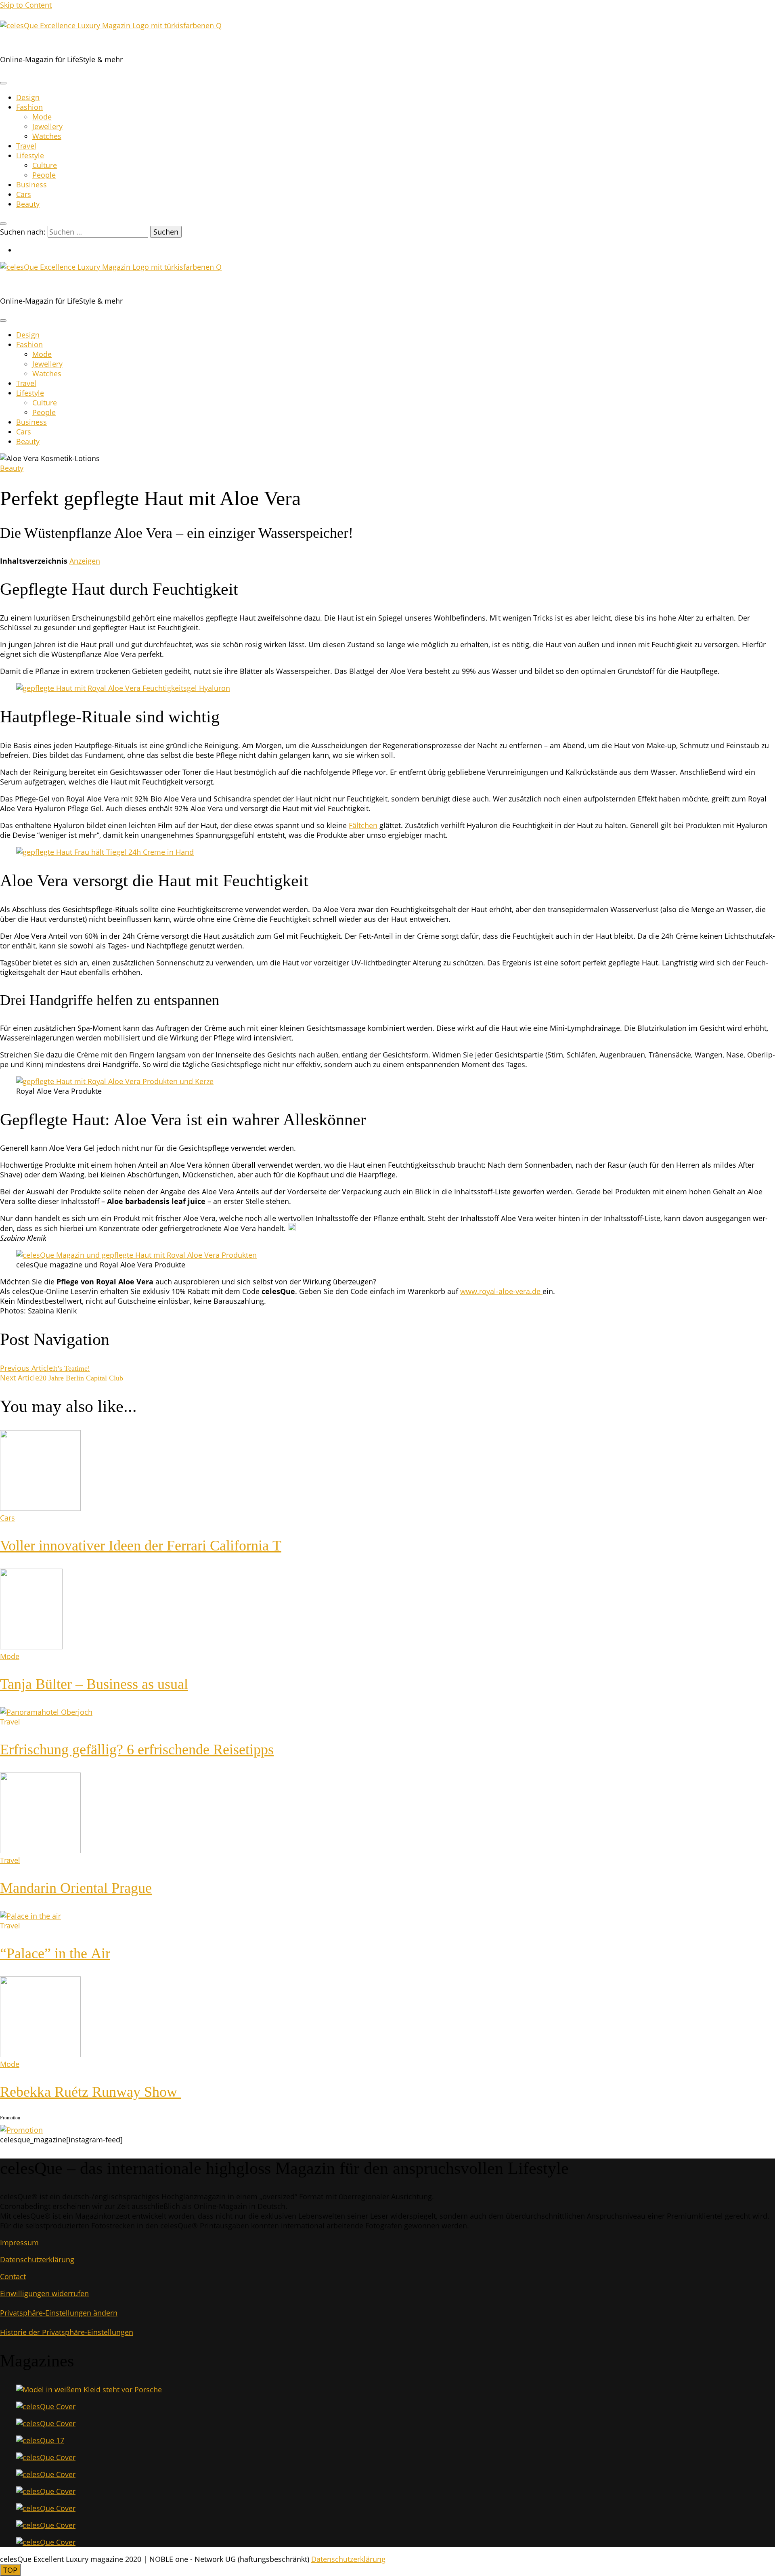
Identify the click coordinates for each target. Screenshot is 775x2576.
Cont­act (13, 2276)
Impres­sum (19, 2242)
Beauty (12, 468)
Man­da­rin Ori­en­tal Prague (76, 1888)
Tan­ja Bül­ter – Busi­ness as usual (94, 1684)
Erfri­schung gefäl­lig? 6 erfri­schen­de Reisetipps (137, 1749)
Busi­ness (31, 185)
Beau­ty (28, 204)
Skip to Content (26, 5)
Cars (24, 194)
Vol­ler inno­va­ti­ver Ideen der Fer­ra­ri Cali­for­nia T (141, 1546)
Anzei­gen (85, 561)
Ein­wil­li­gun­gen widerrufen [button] (44, 2293)
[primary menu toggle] (3, 83)
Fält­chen (363, 825)
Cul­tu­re (45, 165)
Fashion (29, 107)
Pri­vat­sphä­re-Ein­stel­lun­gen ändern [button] (59, 2313)
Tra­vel (26, 146)
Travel (10, 1722)
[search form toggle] (3, 224)
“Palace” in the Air (55, 1953)
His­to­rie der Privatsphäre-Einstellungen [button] (67, 2332)
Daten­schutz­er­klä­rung (37, 2259)
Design (28, 97)
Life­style (30, 155)
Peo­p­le (44, 175)
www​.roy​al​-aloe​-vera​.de (501, 1291)
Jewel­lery (47, 126)
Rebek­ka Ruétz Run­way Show (90, 2092)
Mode (42, 117)
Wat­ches (47, 136)
